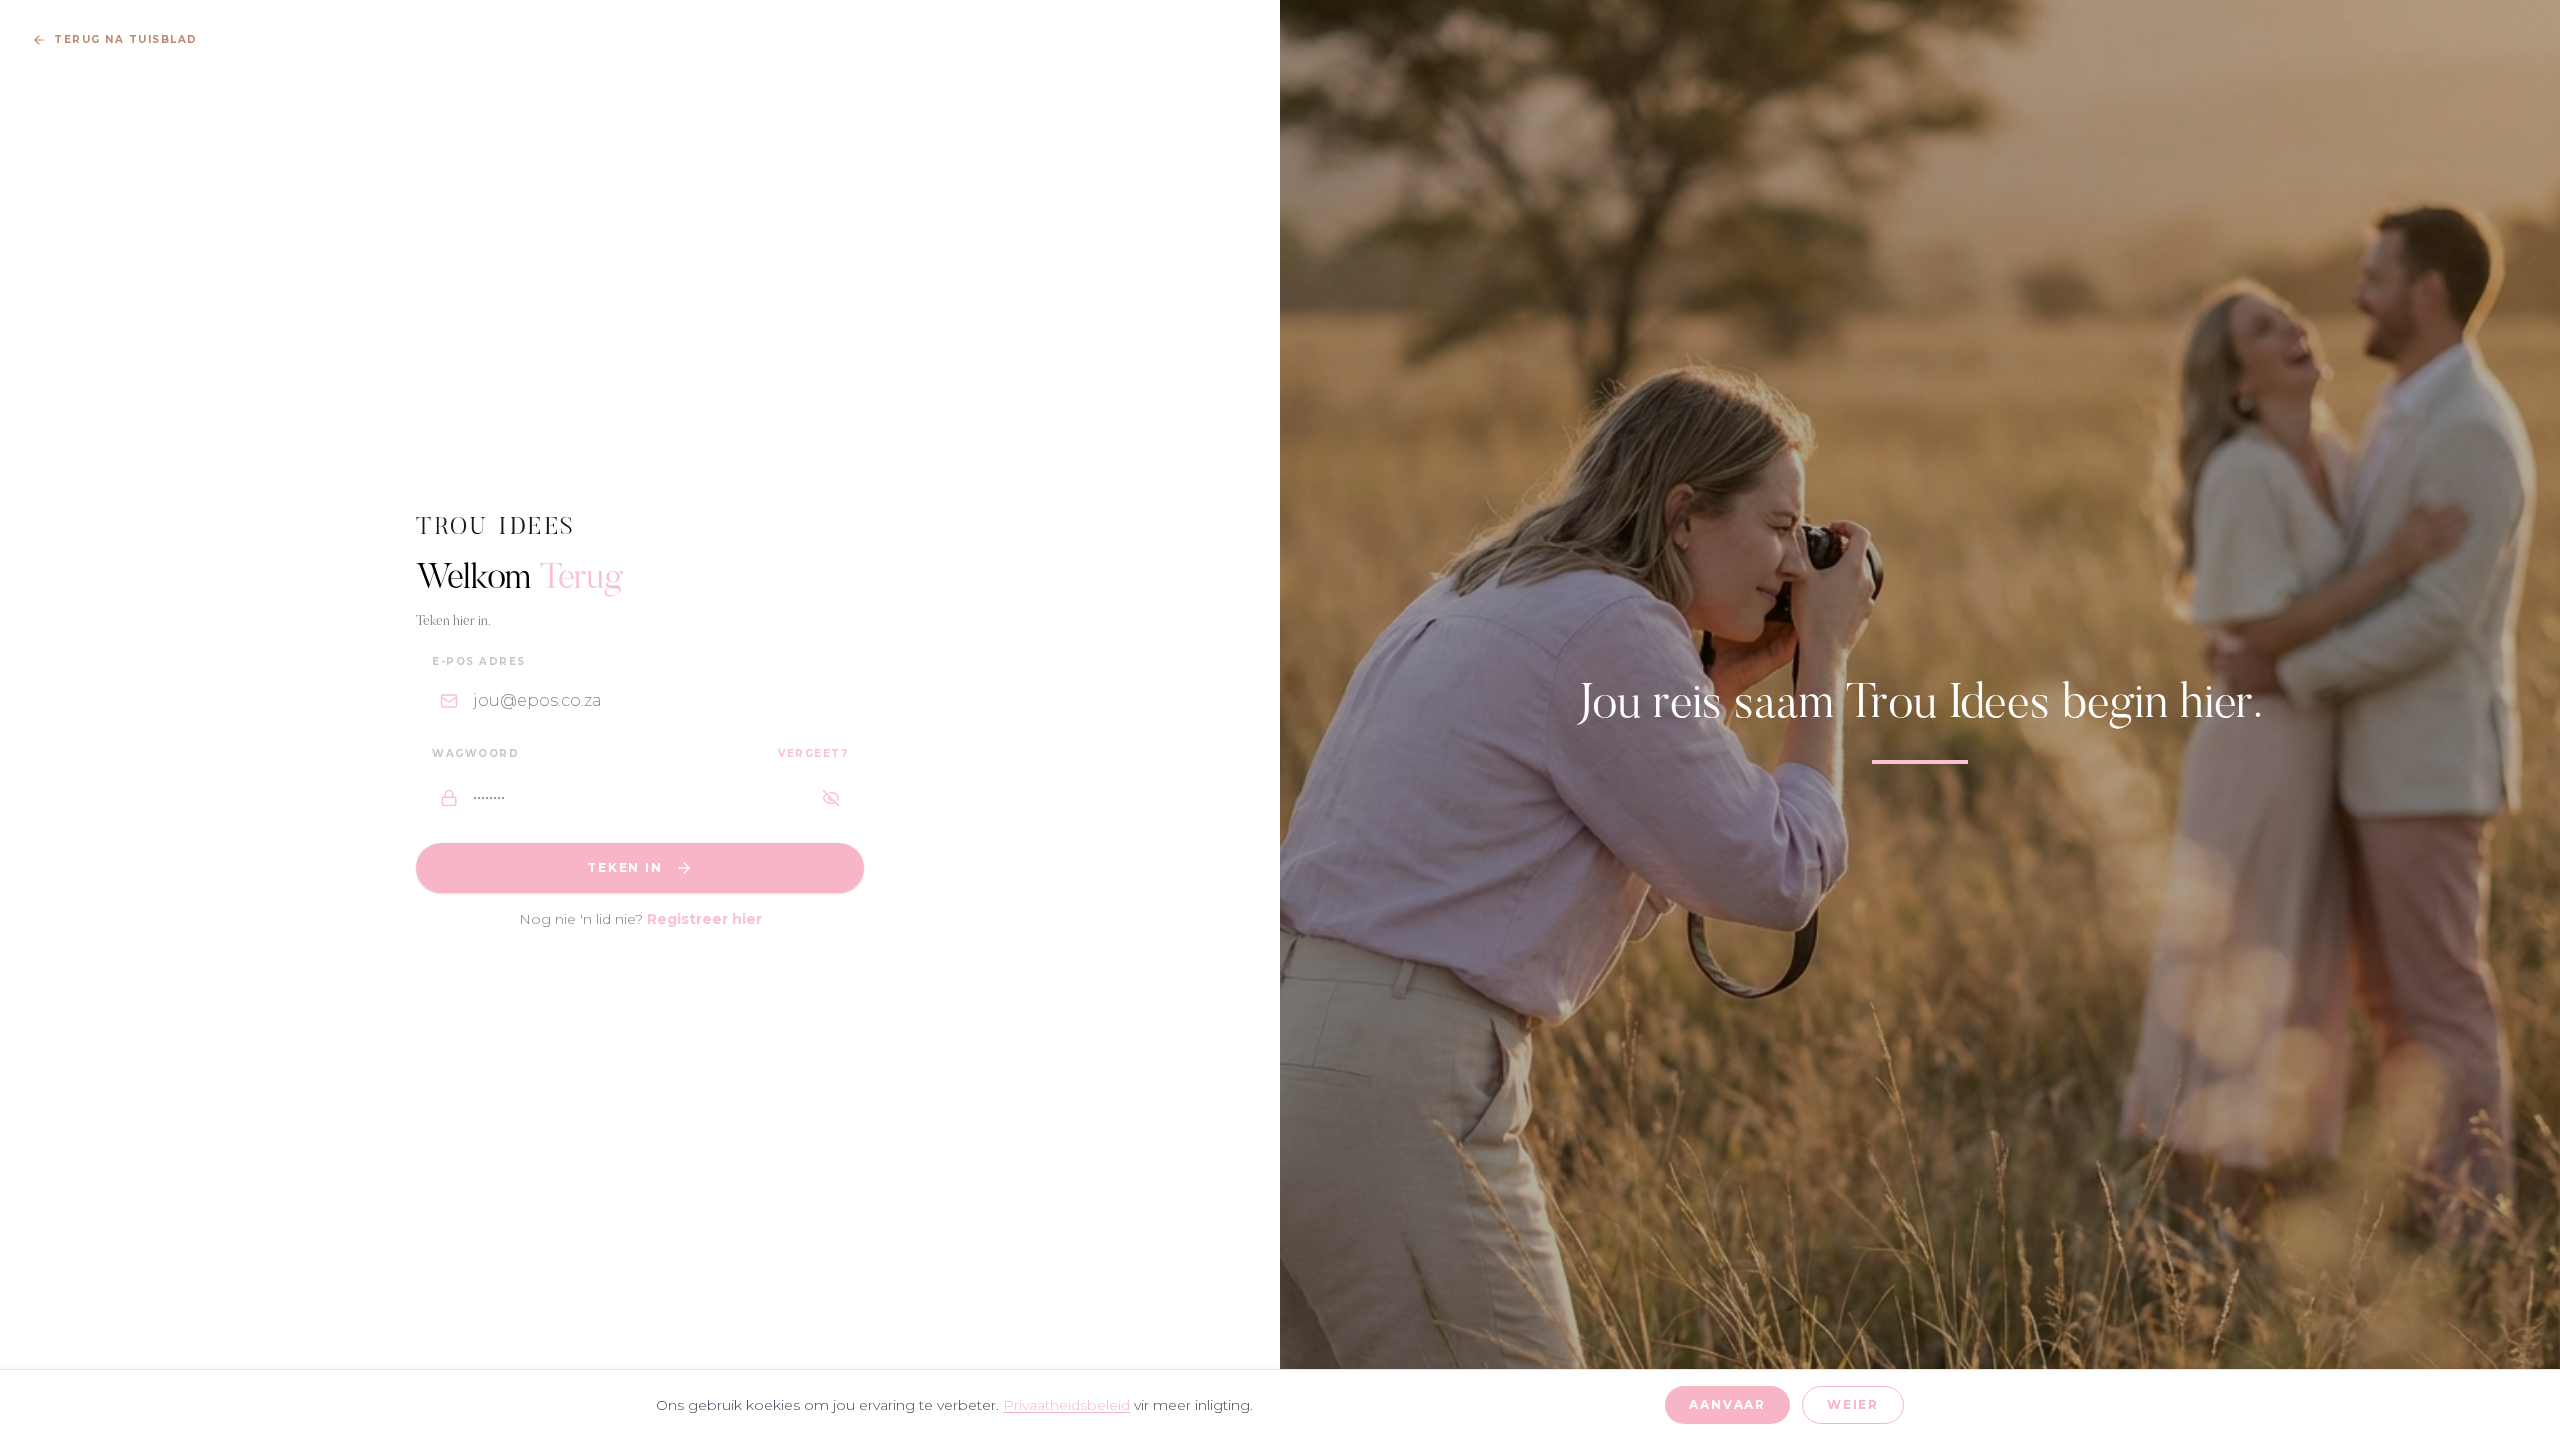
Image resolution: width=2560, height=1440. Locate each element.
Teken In (624, 867)
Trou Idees (496, 528)
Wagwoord (475, 753)
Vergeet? (813, 753)
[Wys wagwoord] (831, 798)
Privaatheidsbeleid (1066, 1405)
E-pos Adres (479, 661)
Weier (1853, 1404)
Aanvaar (1727, 1404)
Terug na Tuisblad (126, 39)
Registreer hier (704, 919)
